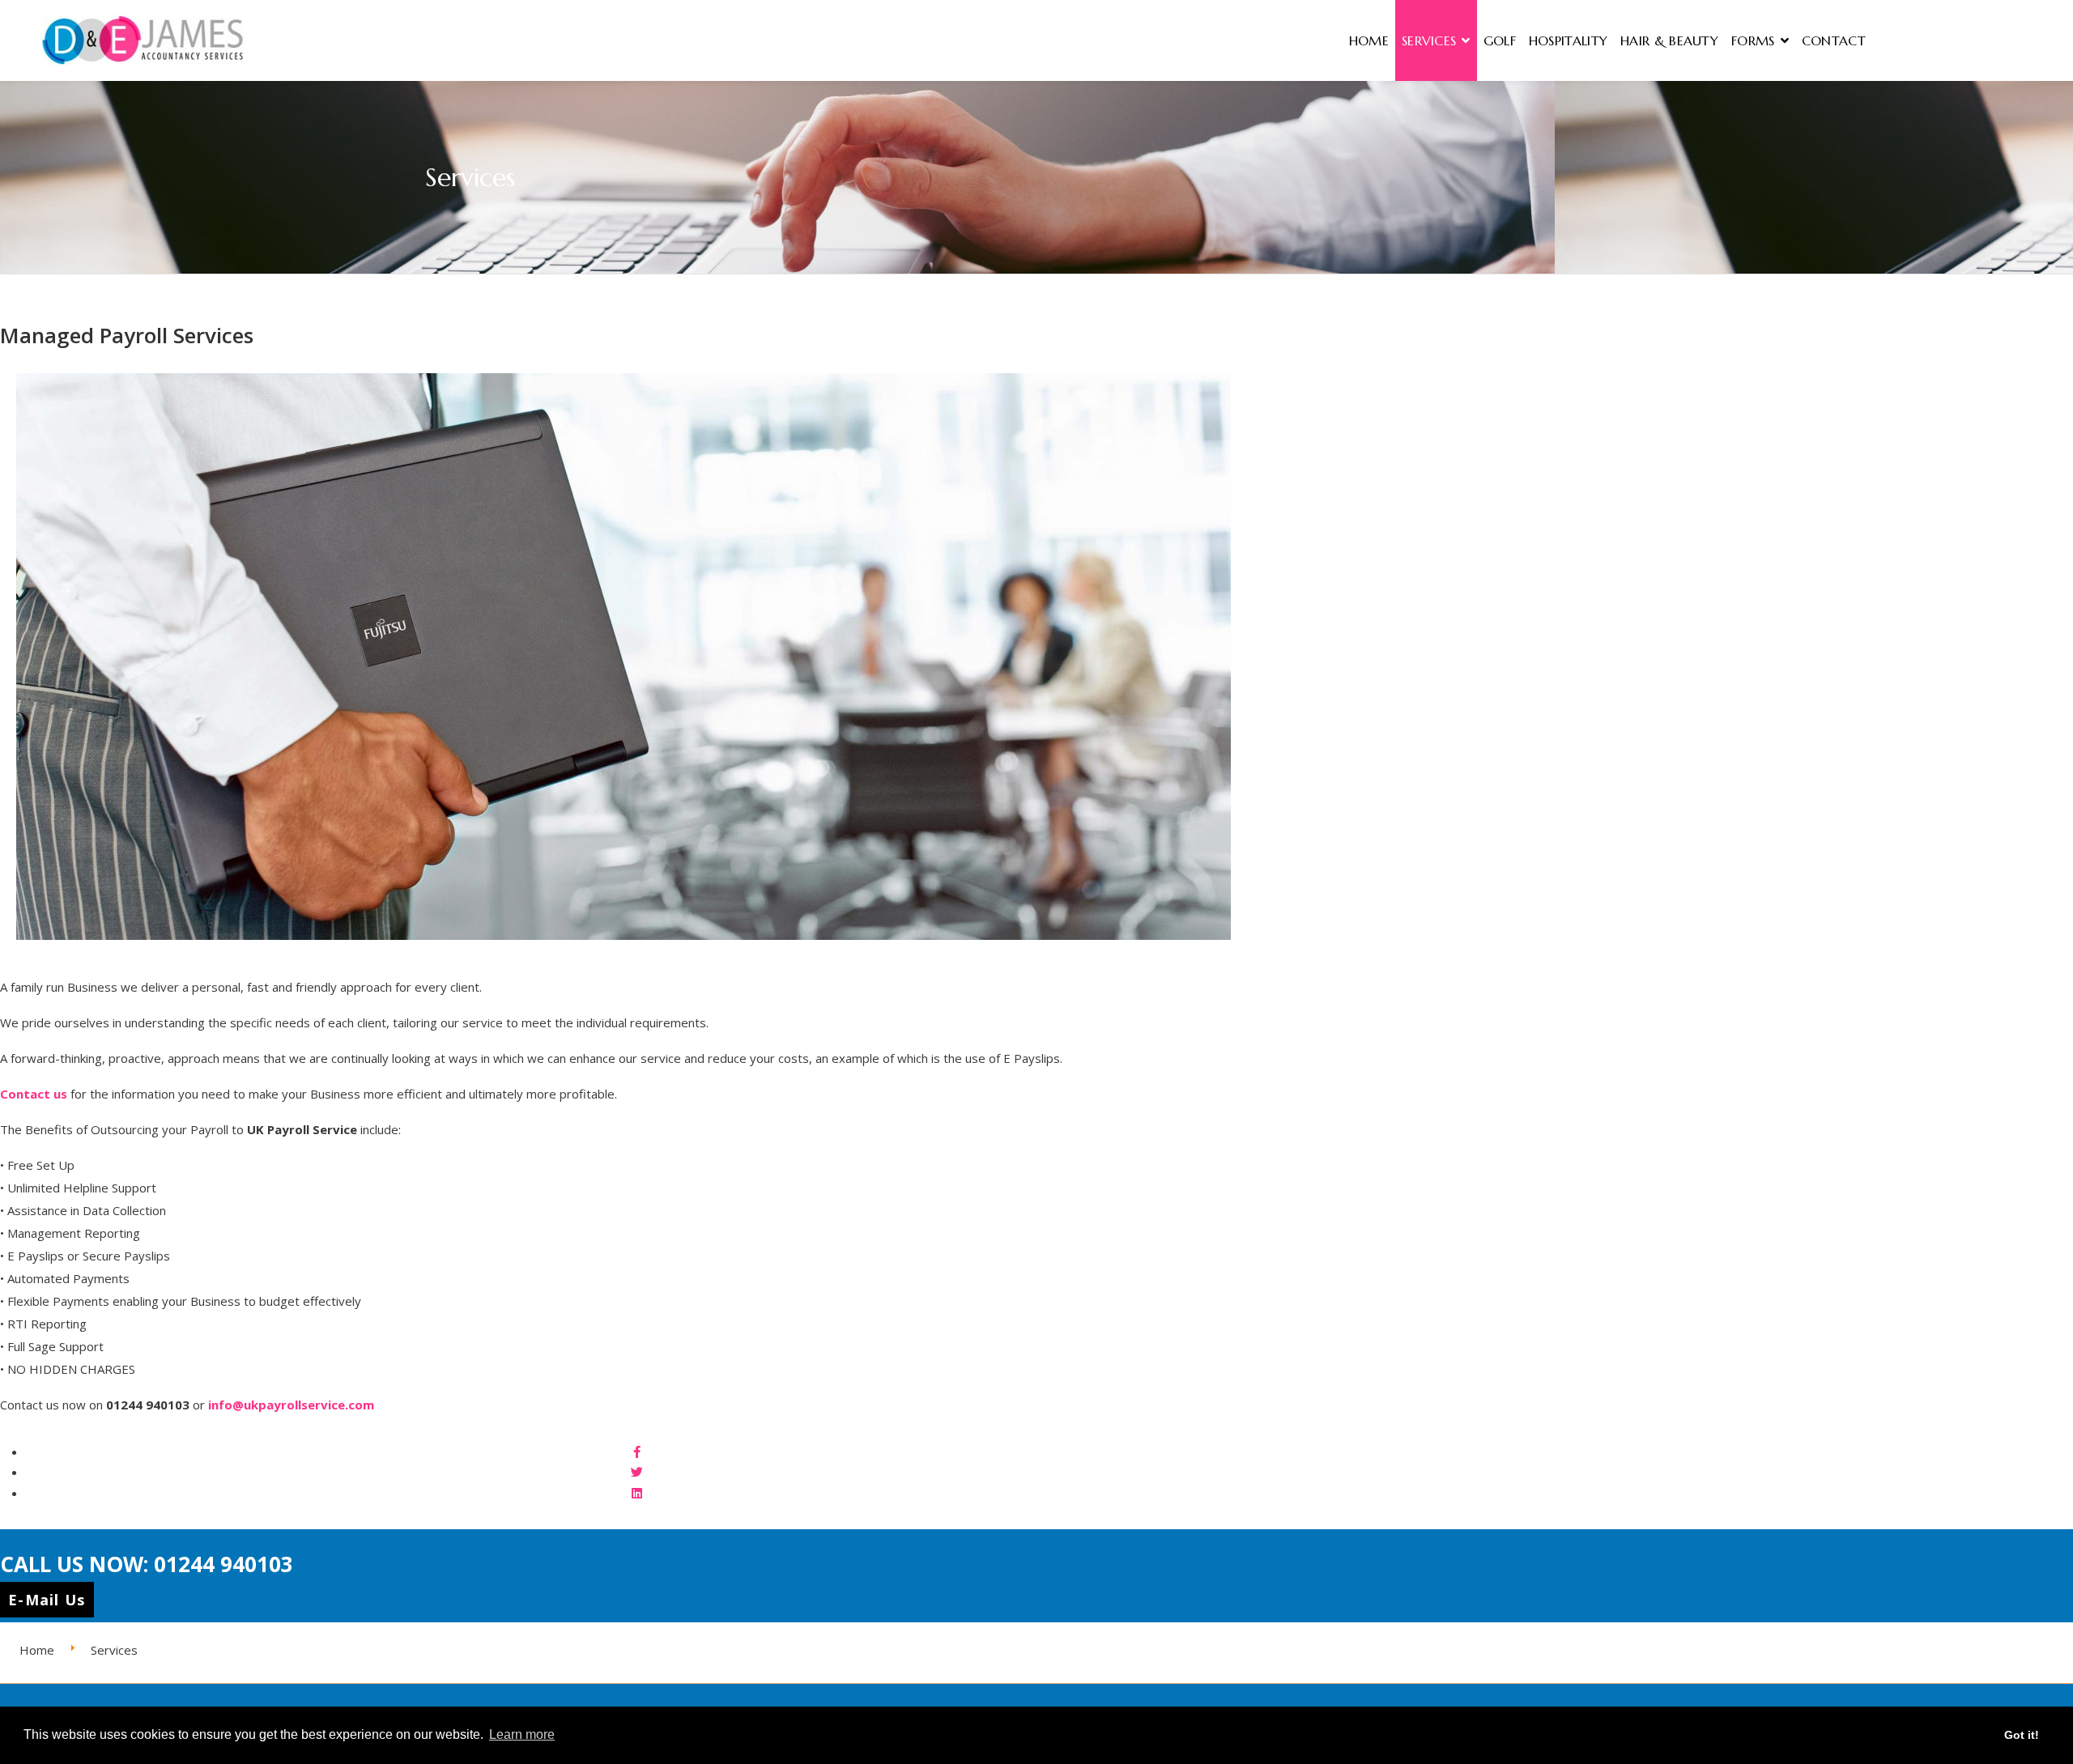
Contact (1834, 40)
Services (1429, 40)
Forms (1753, 40)
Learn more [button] (522, 1734)
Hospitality (1568, 40)
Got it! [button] (2022, 1735)
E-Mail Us (47, 1600)
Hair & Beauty (1669, 40)
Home (1369, 40)
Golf (1500, 40)
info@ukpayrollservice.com (291, 1405)
